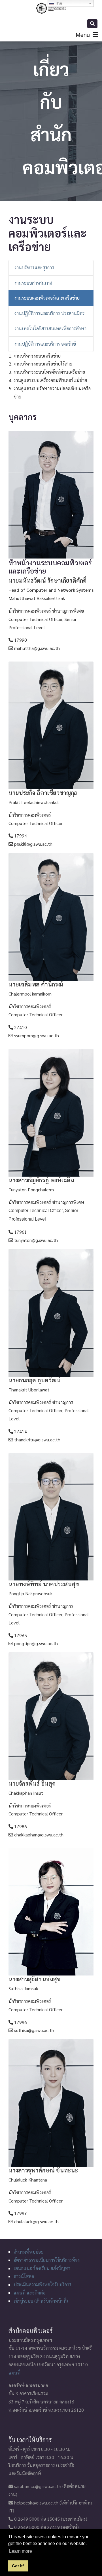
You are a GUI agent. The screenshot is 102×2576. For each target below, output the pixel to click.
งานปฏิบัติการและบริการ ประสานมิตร (50, 313)
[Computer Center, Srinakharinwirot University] (51, 8)
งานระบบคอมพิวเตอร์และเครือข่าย (47, 298)
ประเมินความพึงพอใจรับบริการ (42, 2284)
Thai (58, 3)
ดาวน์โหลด (24, 2276)
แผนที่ (14, 2373)
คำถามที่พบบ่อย (28, 2252)
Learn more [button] (21, 2551)
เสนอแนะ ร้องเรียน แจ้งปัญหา (42, 2268)
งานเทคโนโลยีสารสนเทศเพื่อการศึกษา (50, 328)
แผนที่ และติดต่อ (29, 2293)
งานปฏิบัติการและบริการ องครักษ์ (45, 344)
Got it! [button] (18, 2566)
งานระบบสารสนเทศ (33, 283)
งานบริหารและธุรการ (34, 267)
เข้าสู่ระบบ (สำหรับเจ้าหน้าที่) (41, 2301)
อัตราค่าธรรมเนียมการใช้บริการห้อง (47, 2260)
